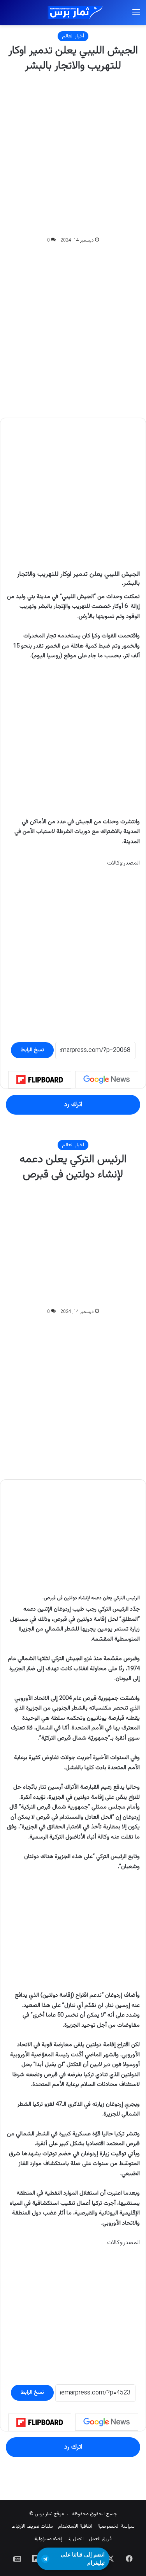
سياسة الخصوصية (116, 2527)
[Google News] (107, 1080)
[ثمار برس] (73, 13)
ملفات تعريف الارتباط (32, 2527)
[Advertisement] (73, 155)
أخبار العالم (73, 36)
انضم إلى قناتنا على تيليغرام (83, 2559)
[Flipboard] (40, 1080)
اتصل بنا (76, 2539)
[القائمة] (136, 16)
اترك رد (73, 1105)
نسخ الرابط (32, 1050)
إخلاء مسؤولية (48, 2539)
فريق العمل (100, 2539)
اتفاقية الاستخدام (75, 2527)
